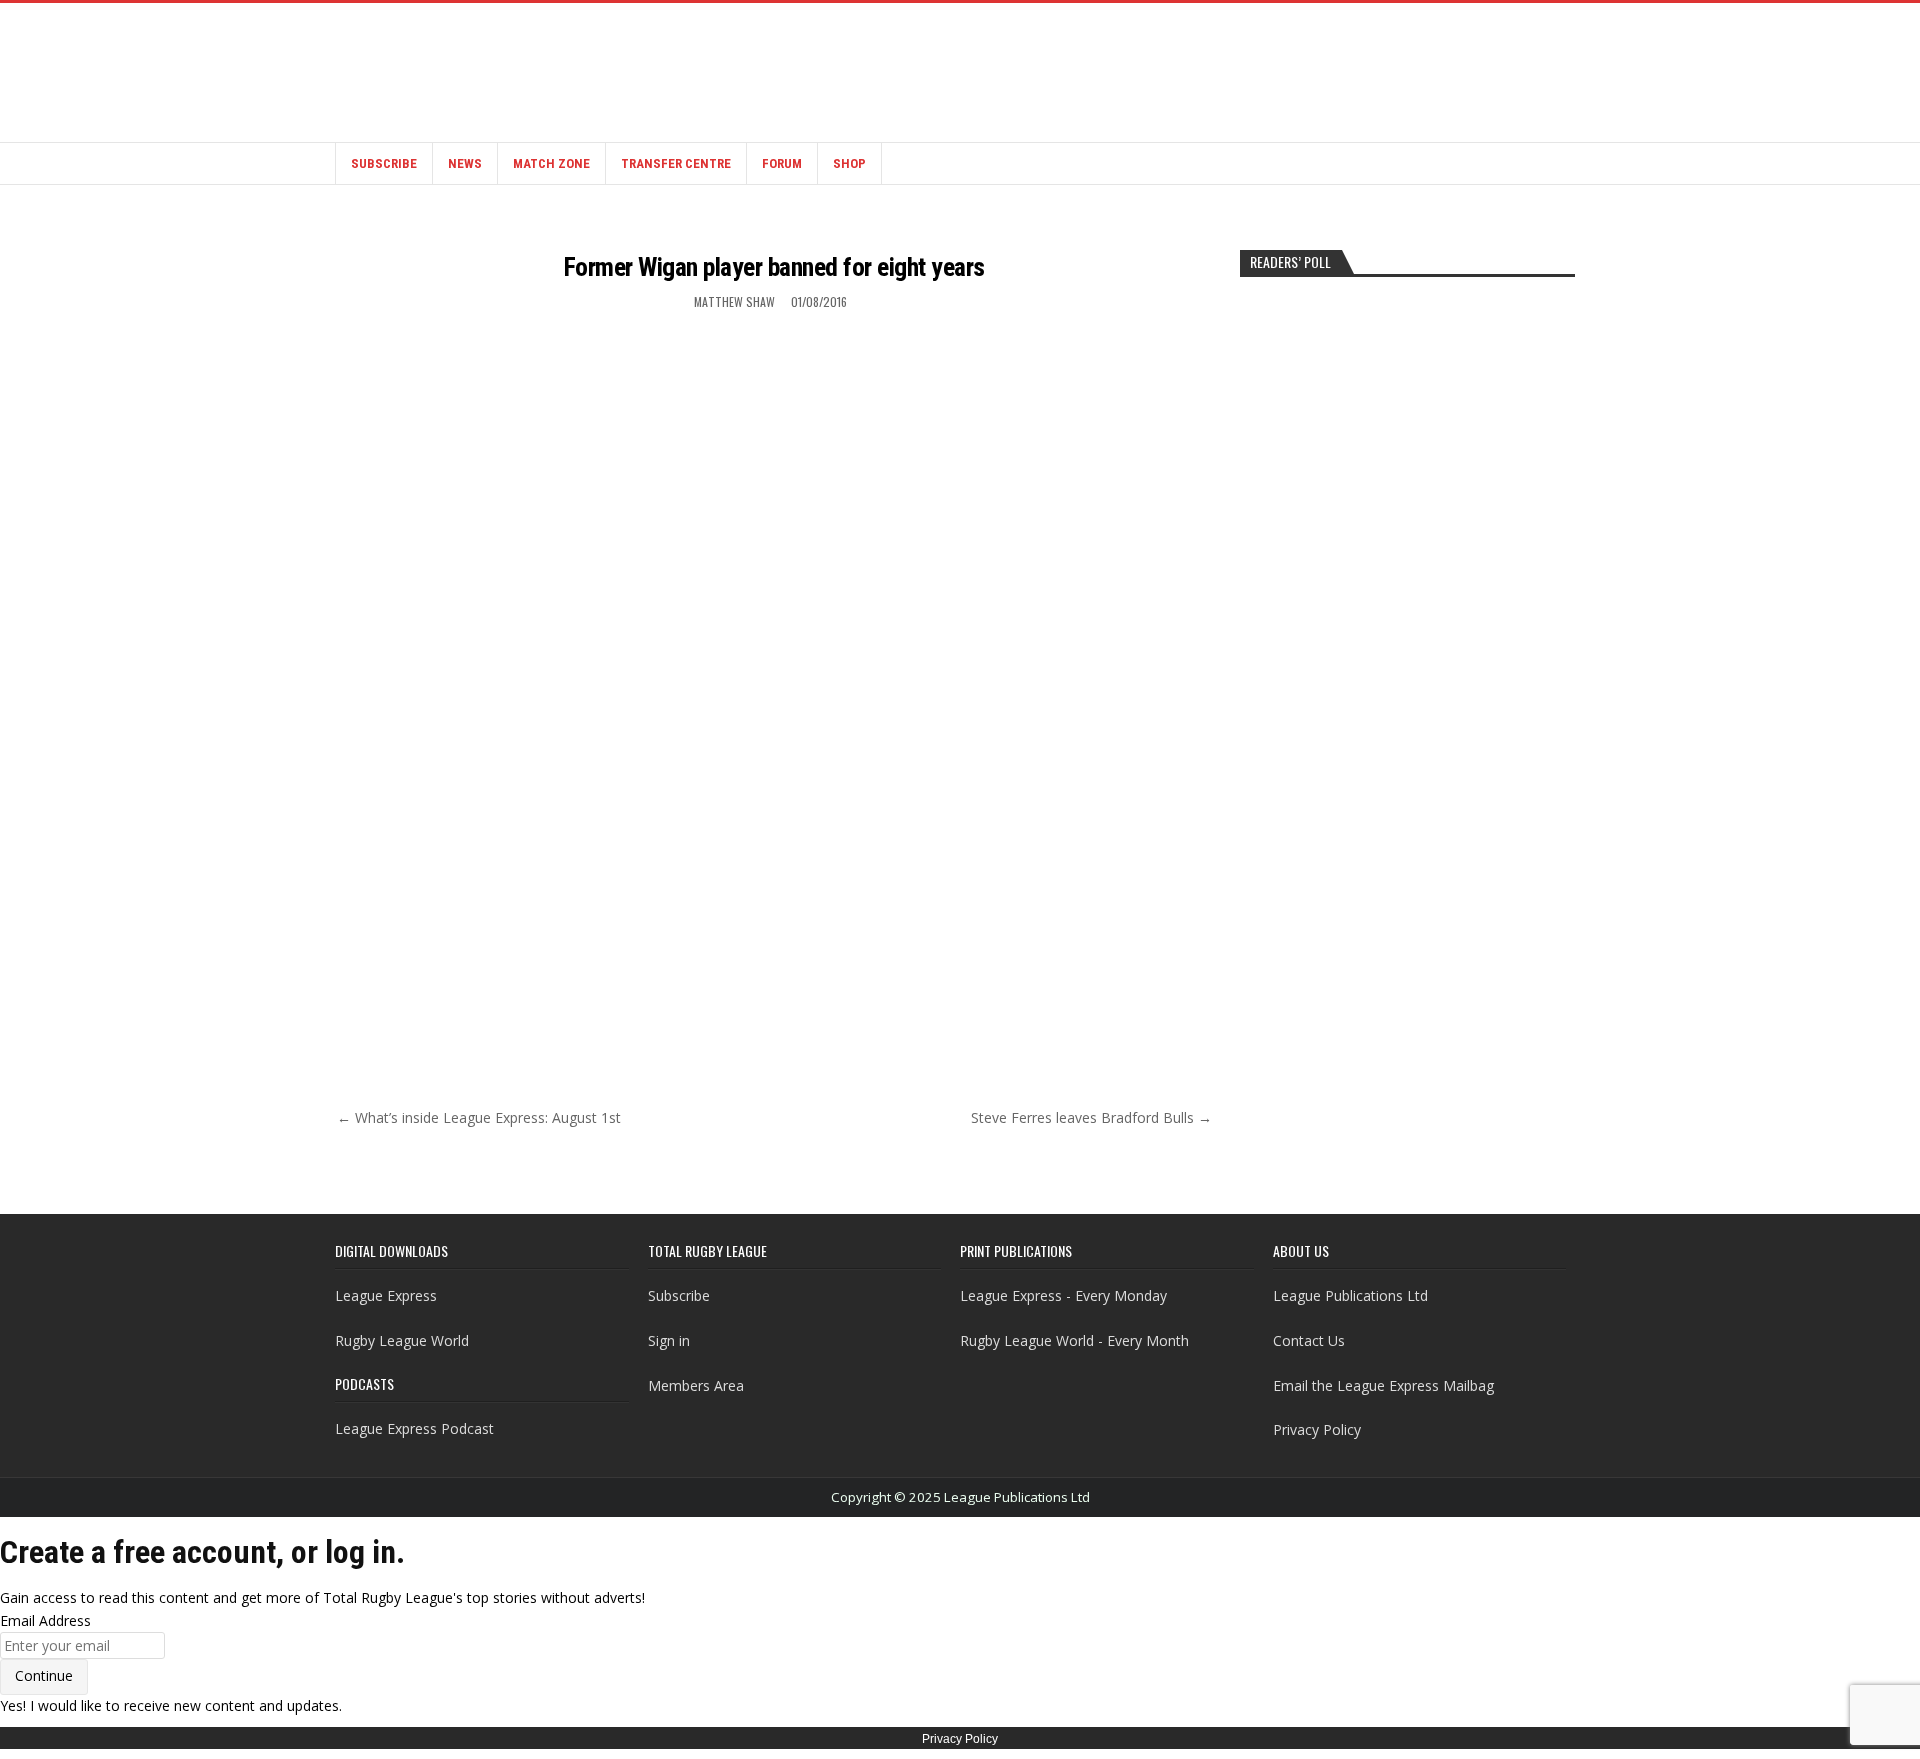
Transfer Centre (676, 163)
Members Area (696, 1385)
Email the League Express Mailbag (1383, 1385)
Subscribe (384, 163)
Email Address (45, 1620)
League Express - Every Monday (1063, 1295)
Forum (782, 163)
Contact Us (1309, 1340)
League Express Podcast (414, 1428)
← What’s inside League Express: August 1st (479, 1117)
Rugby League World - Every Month (1074, 1340)
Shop (849, 163)
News (465, 163)
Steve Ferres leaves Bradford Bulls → (1091, 1117)
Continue (44, 1675)
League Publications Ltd (1350, 1295)
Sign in (669, 1340)
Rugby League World (402, 1340)
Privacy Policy (1317, 1429)
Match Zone (551, 163)
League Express (386, 1295)
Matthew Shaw (734, 301)
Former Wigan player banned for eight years (774, 267)
